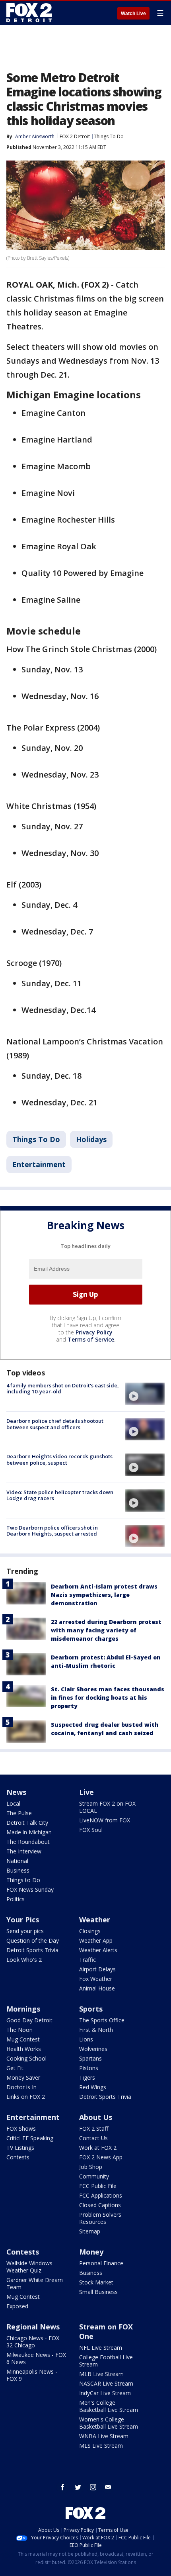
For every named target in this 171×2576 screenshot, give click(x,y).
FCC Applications (101, 2195)
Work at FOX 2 (98, 2148)
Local (13, 1803)
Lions (86, 2039)
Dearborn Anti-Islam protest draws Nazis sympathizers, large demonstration (104, 1595)
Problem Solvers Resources (100, 2218)
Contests (18, 2157)
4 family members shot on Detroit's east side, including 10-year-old (63, 1389)
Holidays (91, 1139)
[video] (145, 1394)
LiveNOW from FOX (105, 1820)
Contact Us (93, 2138)
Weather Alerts (98, 1950)
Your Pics (23, 1920)
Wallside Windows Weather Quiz (29, 2267)
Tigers (87, 2077)
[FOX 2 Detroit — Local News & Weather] (29, 13)
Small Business (98, 2292)
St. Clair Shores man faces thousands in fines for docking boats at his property (108, 1697)
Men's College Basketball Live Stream (109, 2406)
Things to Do (23, 1880)
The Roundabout (28, 1842)
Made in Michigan (29, 1832)
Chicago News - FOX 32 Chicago (33, 2342)
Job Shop (91, 2167)
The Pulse (19, 1813)
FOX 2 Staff (94, 2128)
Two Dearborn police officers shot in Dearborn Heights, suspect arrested (52, 1531)
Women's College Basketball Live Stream (109, 2423)
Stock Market (96, 2282)
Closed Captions (100, 2205)
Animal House (97, 1988)
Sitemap (90, 2231)
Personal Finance (101, 2263)
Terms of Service (91, 1339)
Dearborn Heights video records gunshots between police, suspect (59, 1459)
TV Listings (20, 2148)
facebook (63, 2487)
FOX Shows (21, 2128)
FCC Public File (98, 2186)
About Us (96, 2117)
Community (94, 2176)
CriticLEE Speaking (30, 2138)
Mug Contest (23, 2039)
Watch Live (133, 14)
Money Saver (23, 2077)
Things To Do (109, 136)
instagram (93, 2487)
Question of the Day (33, 1940)
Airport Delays (97, 1969)
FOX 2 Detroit (75, 136)
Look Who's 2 (24, 1960)
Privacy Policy (94, 1332)
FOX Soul (91, 1830)
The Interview (24, 1851)
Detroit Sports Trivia (32, 1950)
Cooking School (26, 2058)
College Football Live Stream (106, 2361)
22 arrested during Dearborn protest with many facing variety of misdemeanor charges (106, 1630)
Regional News (33, 2327)
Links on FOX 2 (26, 2097)
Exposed (17, 2306)
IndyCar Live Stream (105, 2393)
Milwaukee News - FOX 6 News (36, 2358)
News (16, 1792)
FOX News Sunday (30, 1889)
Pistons (89, 2068)
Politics (16, 1899)
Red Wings (93, 2087)
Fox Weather (96, 1979)
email (108, 2487)
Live (86, 1792)
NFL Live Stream (101, 2348)
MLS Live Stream (101, 2446)
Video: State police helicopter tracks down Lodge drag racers (60, 1495)
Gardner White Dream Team (35, 2283)
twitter (78, 2487)
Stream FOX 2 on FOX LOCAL (107, 1807)
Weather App (96, 1940)
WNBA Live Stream (104, 2436)
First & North (96, 2030)
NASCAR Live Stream (106, 2383)
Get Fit (15, 2068)
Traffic (87, 1960)
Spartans (90, 2058)
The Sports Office (102, 2020)
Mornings (23, 2009)
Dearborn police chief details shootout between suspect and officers (55, 1424)
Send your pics (25, 1931)
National (17, 1861)
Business (18, 1870)
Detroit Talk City (27, 1823)
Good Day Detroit (29, 2020)
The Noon (19, 2030)
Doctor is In (21, 2087)
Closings (90, 1931)
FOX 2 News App (101, 2157)
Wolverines (93, 2049)
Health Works (24, 2049)
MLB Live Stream (101, 2374)
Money (91, 2252)
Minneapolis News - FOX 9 (32, 2375)
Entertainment (39, 1164)
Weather (95, 1920)
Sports (91, 2009)
